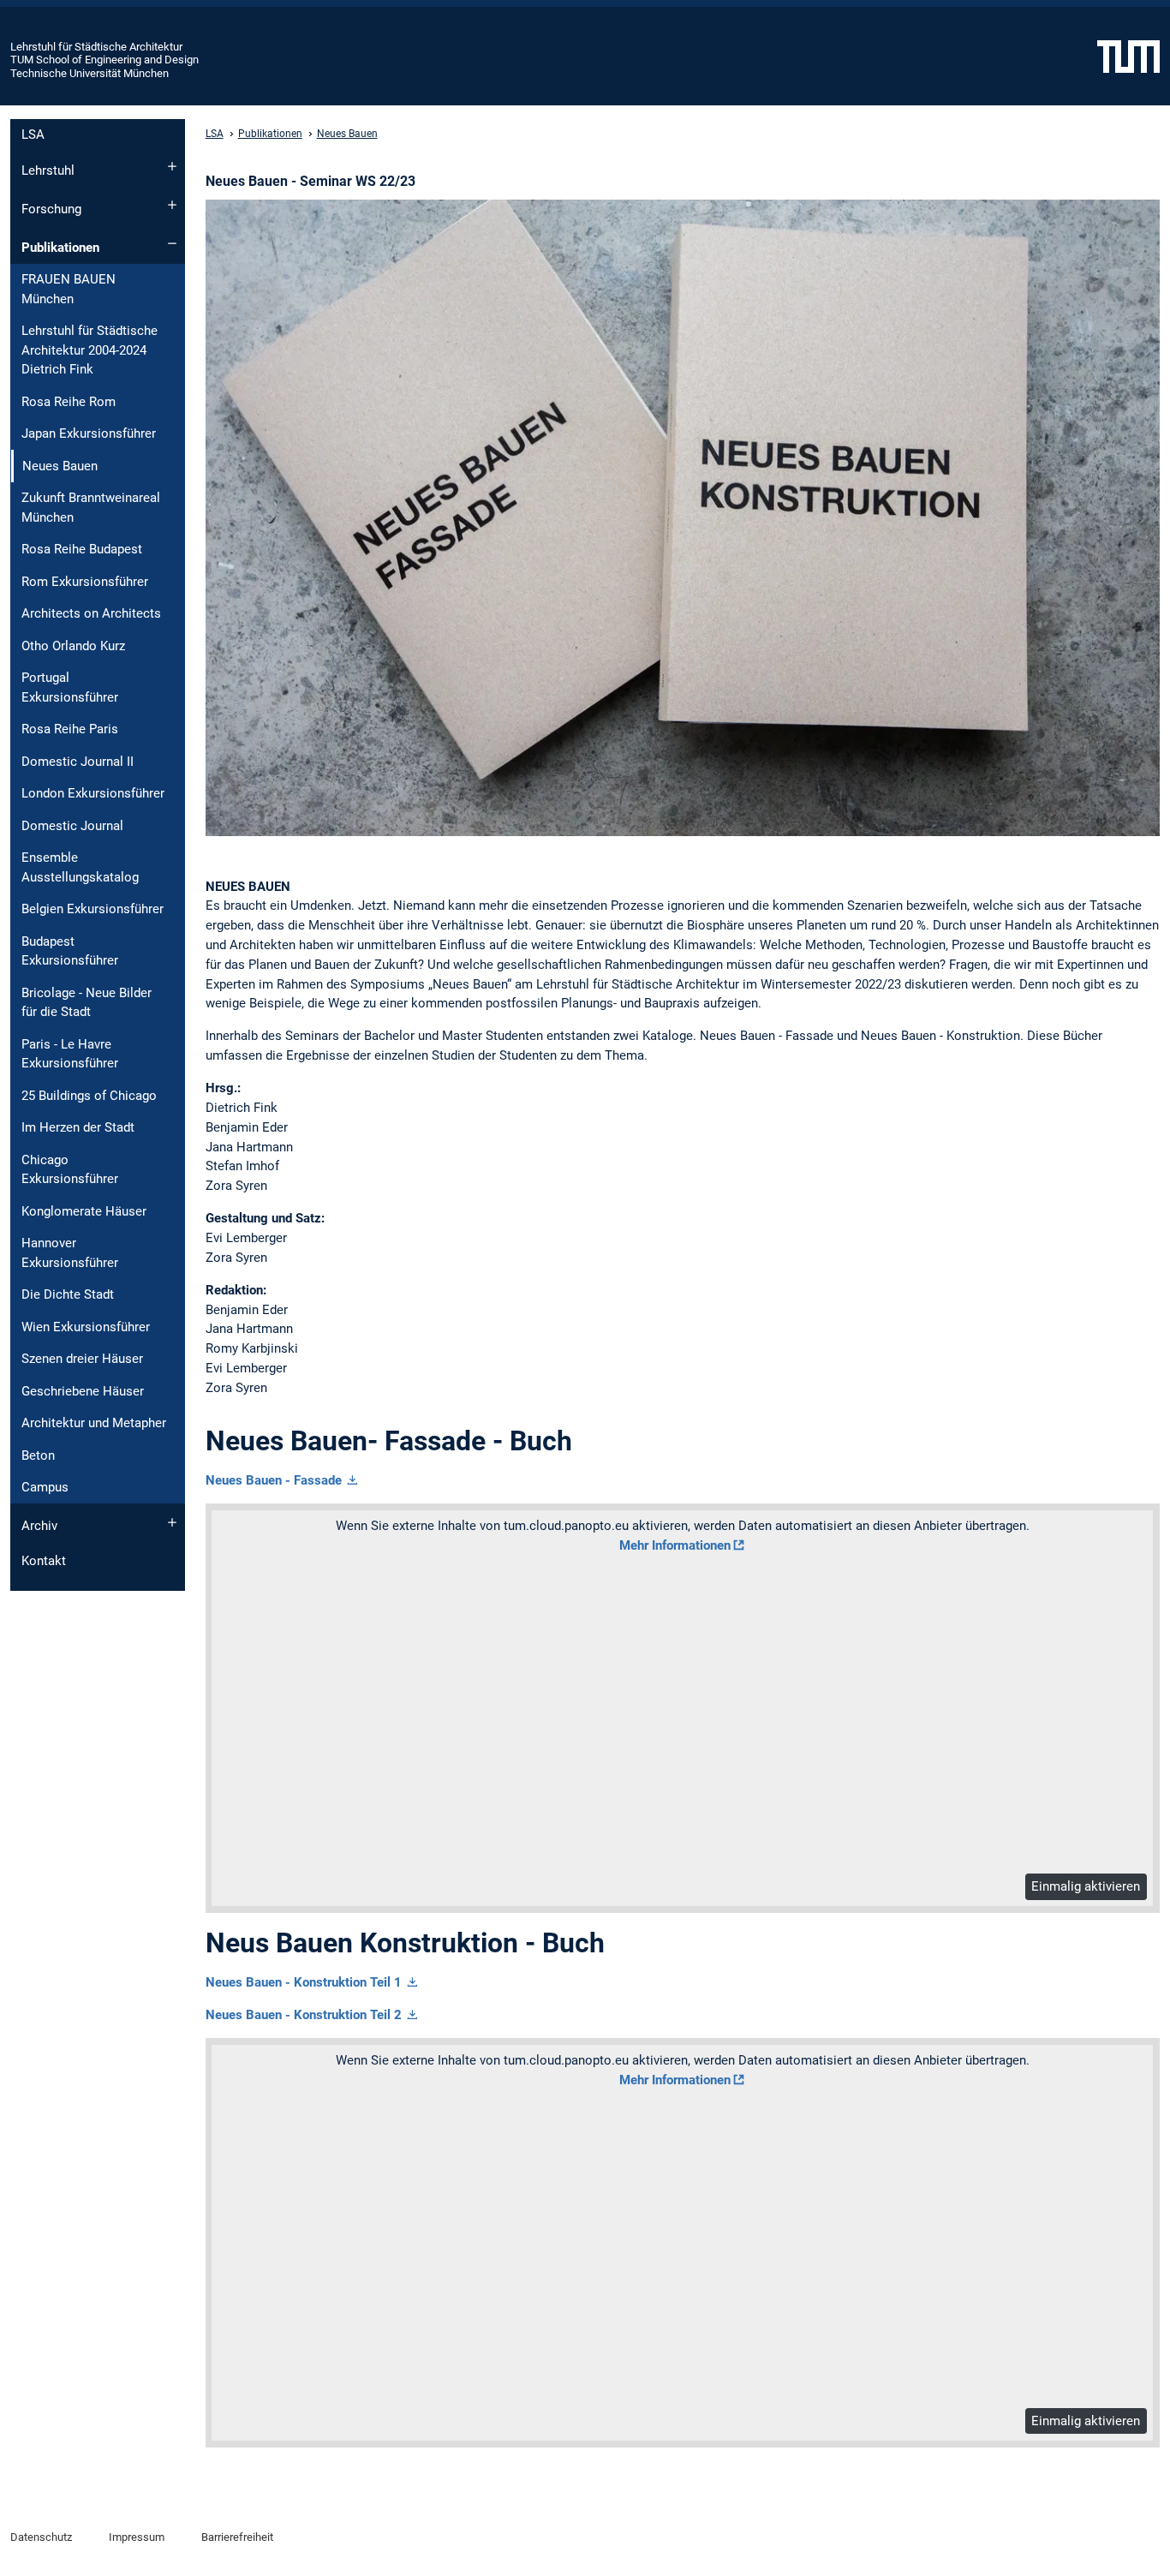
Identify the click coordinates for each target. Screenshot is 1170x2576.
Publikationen (60, 248)
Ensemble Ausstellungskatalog (80, 867)
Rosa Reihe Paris (70, 729)
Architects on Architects (91, 613)
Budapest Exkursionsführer (70, 951)
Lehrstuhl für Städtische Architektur (96, 47)
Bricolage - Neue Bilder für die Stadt (87, 1003)
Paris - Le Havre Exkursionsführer (70, 1054)
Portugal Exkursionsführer (70, 687)
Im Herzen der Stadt (78, 1127)
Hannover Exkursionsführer (70, 1253)
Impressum (137, 2537)
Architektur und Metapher (94, 1423)
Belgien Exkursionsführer (93, 909)
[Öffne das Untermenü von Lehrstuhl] (172, 166)
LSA (33, 134)
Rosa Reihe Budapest (82, 549)
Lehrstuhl (48, 170)
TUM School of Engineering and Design (104, 60)
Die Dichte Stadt (68, 1294)
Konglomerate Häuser (84, 1211)
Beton (38, 1455)
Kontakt (44, 1561)
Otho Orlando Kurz (73, 646)
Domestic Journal (72, 826)
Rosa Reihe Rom (69, 402)
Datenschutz (41, 2537)
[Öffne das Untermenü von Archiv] (172, 1522)
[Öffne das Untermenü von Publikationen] (172, 243)
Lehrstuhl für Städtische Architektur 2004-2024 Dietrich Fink (90, 350)
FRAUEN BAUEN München (69, 289)
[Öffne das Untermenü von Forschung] (172, 205)
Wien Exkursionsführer (86, 1327)
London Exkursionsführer (93, 793)
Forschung (51, 209)
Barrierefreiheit (237, 2537)
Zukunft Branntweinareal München (91, 508)
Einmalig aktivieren (1086, 1886)
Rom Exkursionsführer (85, 582)
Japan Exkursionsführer (89, 433)
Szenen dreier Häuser (82, 1359)
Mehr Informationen (675, 1545)
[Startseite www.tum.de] (1128, 56)
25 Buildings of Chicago (89, 1096)
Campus (45, 1487)
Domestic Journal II (78, 762)
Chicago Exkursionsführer (70, 1170)
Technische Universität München (90, 73)
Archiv (39, 1526)
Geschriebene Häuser (83, 1391)
